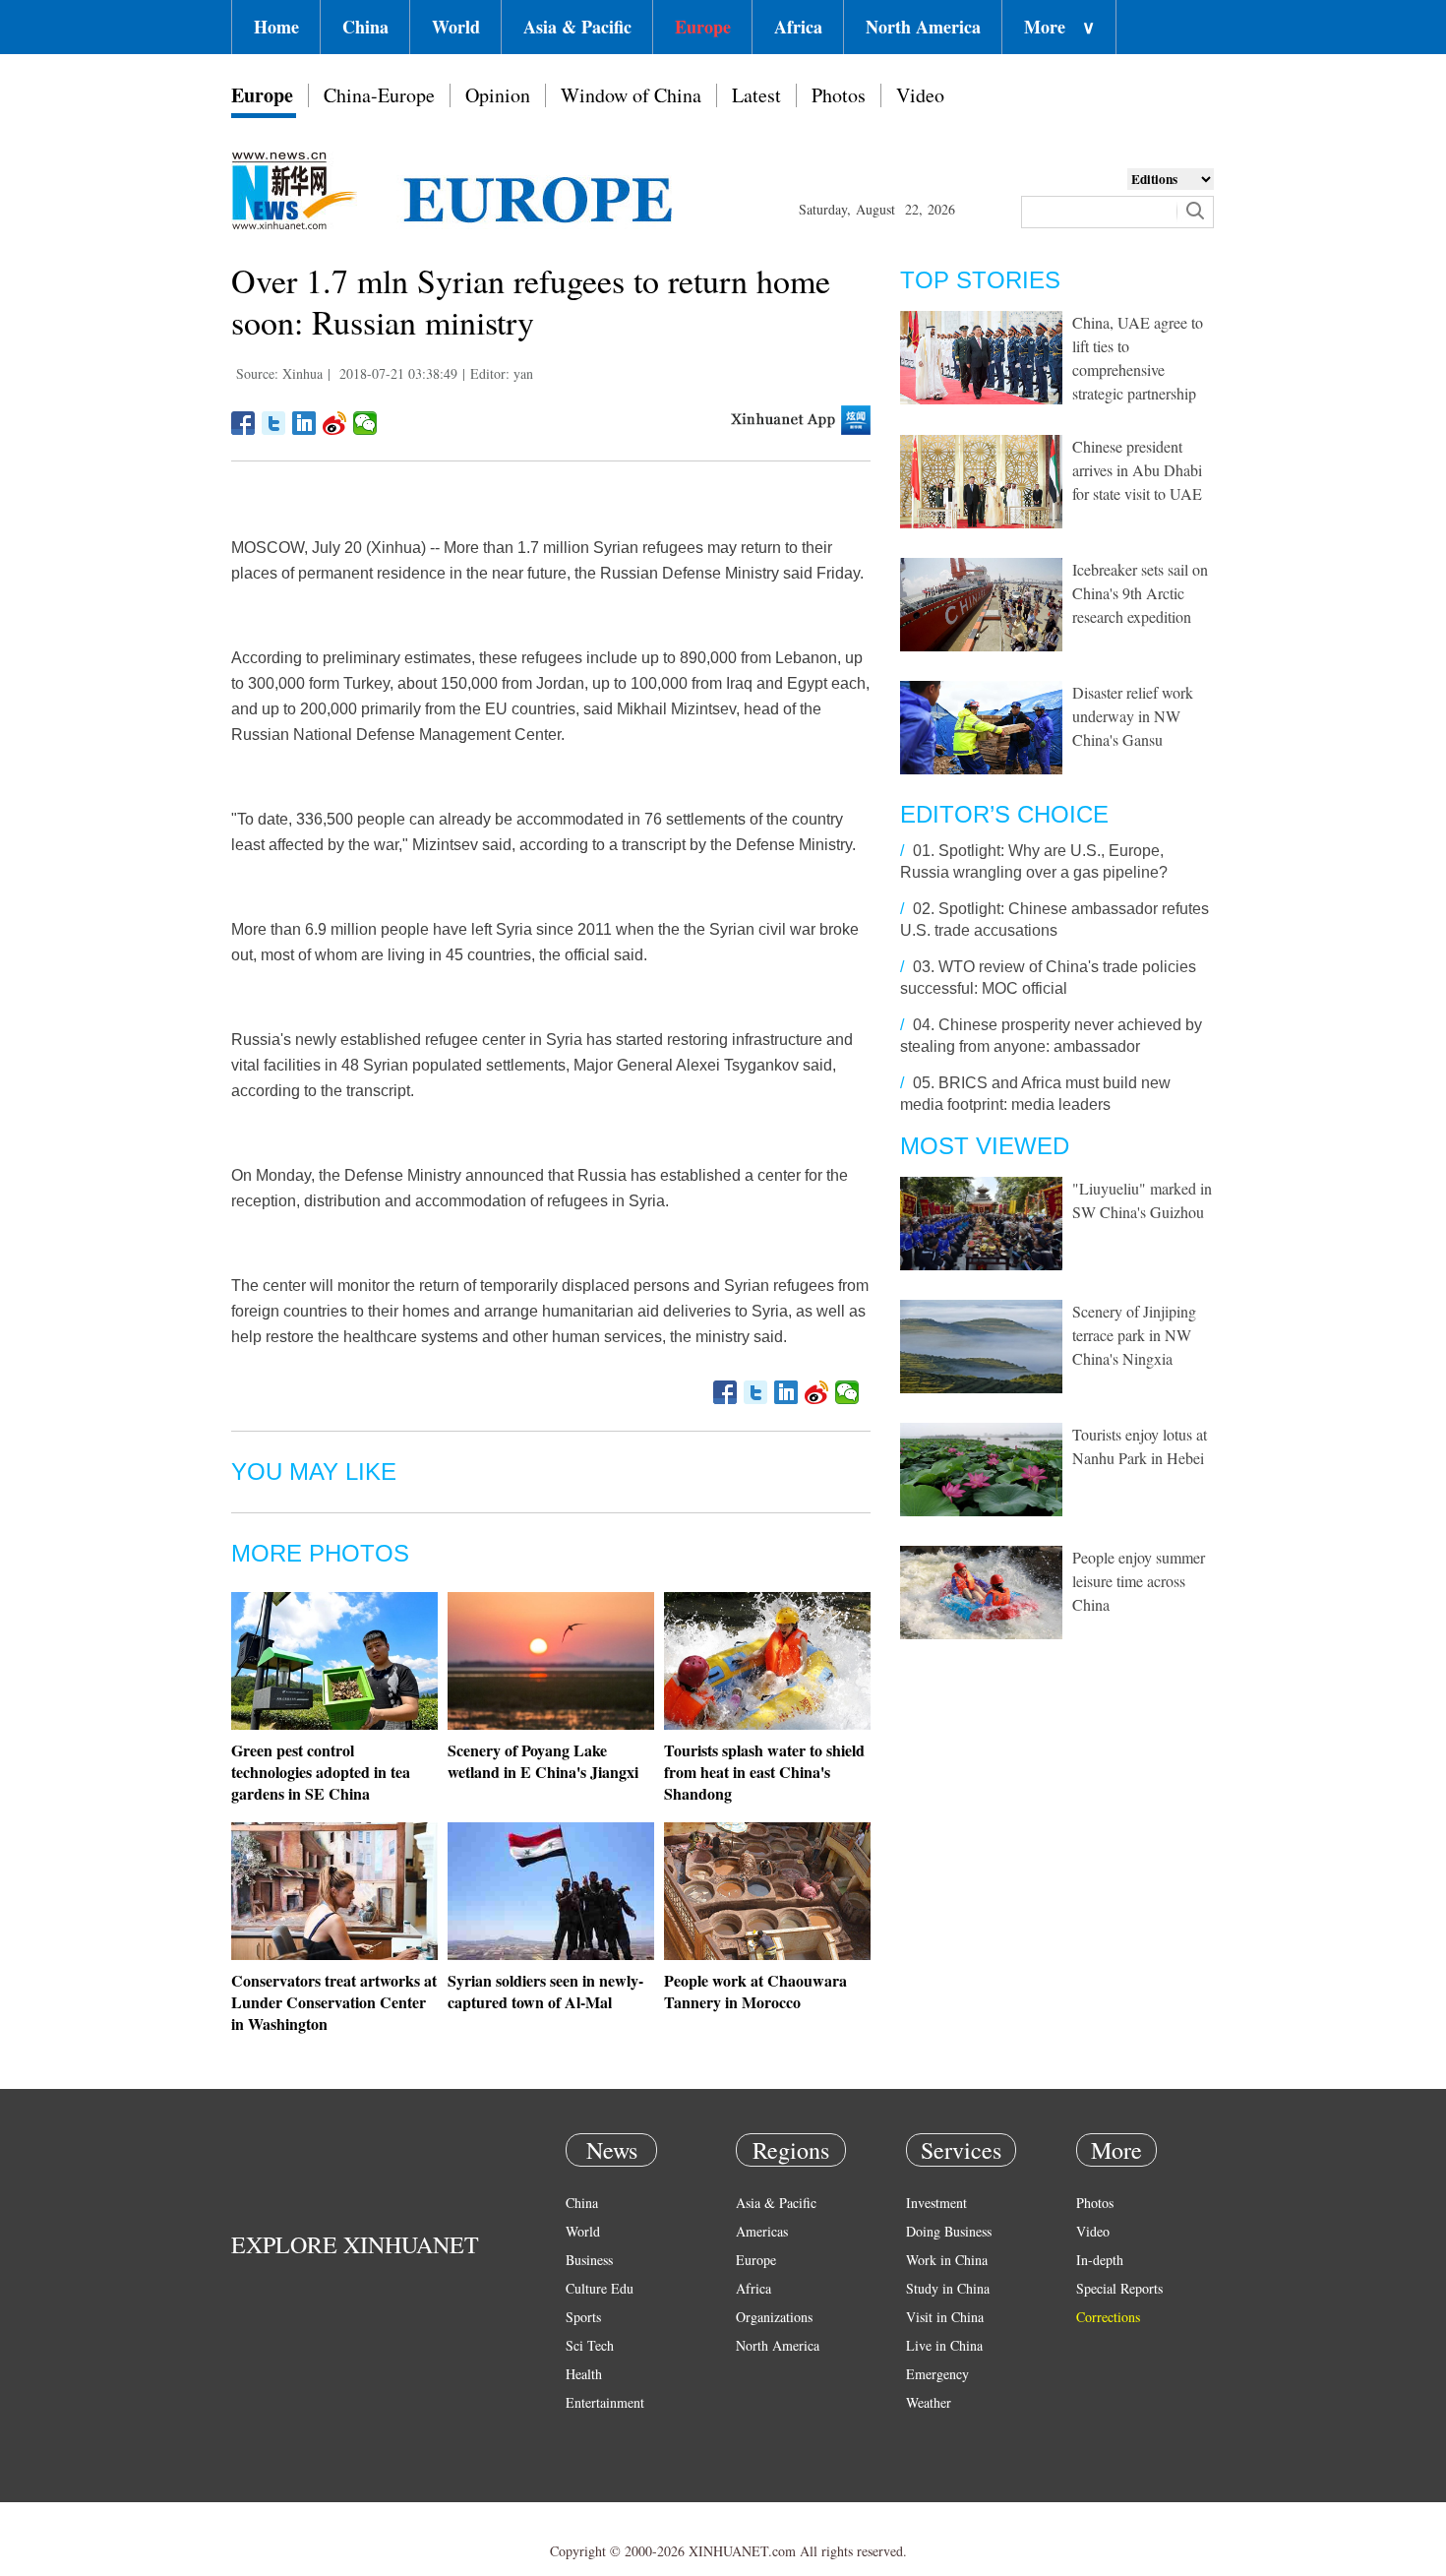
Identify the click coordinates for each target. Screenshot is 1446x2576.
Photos (839, 95)
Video (920, 95)
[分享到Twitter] (274, 423)
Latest (756, 95)
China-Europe (379, 95)
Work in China (947, 2260)
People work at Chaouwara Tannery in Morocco (755, 1991)
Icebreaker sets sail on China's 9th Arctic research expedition (1140, 593)
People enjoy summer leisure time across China (1139, 1581)
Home (276, 27)
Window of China (631, 95)
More (1059, 27)
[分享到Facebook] (243, 423)
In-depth (1100, 2260)
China (365, 27)
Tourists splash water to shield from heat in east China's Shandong (764, 1772)
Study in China (948, 2288)
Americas (762, 2231)
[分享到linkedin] (304, 423)
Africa (798, 27)
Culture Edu (600, 2288)
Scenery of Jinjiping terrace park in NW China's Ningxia (1134, 1335)
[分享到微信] (365, 423)
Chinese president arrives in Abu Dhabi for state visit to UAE (1137, 470)
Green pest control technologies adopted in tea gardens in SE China (321, 1772)
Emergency (937, 2374)
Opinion (498, 95)
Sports (583, 2317)
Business (589, 2260)
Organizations (774, 2317)
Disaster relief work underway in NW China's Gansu (1133, 716)
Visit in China (945, 2317)
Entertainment (605, 2402)
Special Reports (1119, 2288)
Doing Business (949, 2231)
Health (584, 2374)
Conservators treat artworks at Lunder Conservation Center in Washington (334, 2002)
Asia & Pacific (577, 27)
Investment (936, 2203)
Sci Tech (590, 2345)
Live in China (944, 2345)
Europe (703, 27)
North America (923, 27)
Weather (929, 2402)
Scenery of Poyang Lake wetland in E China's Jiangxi (543, 1761)
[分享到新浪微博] (335, 423)
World (456, 27)
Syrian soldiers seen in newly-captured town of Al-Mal (545, 1991)
